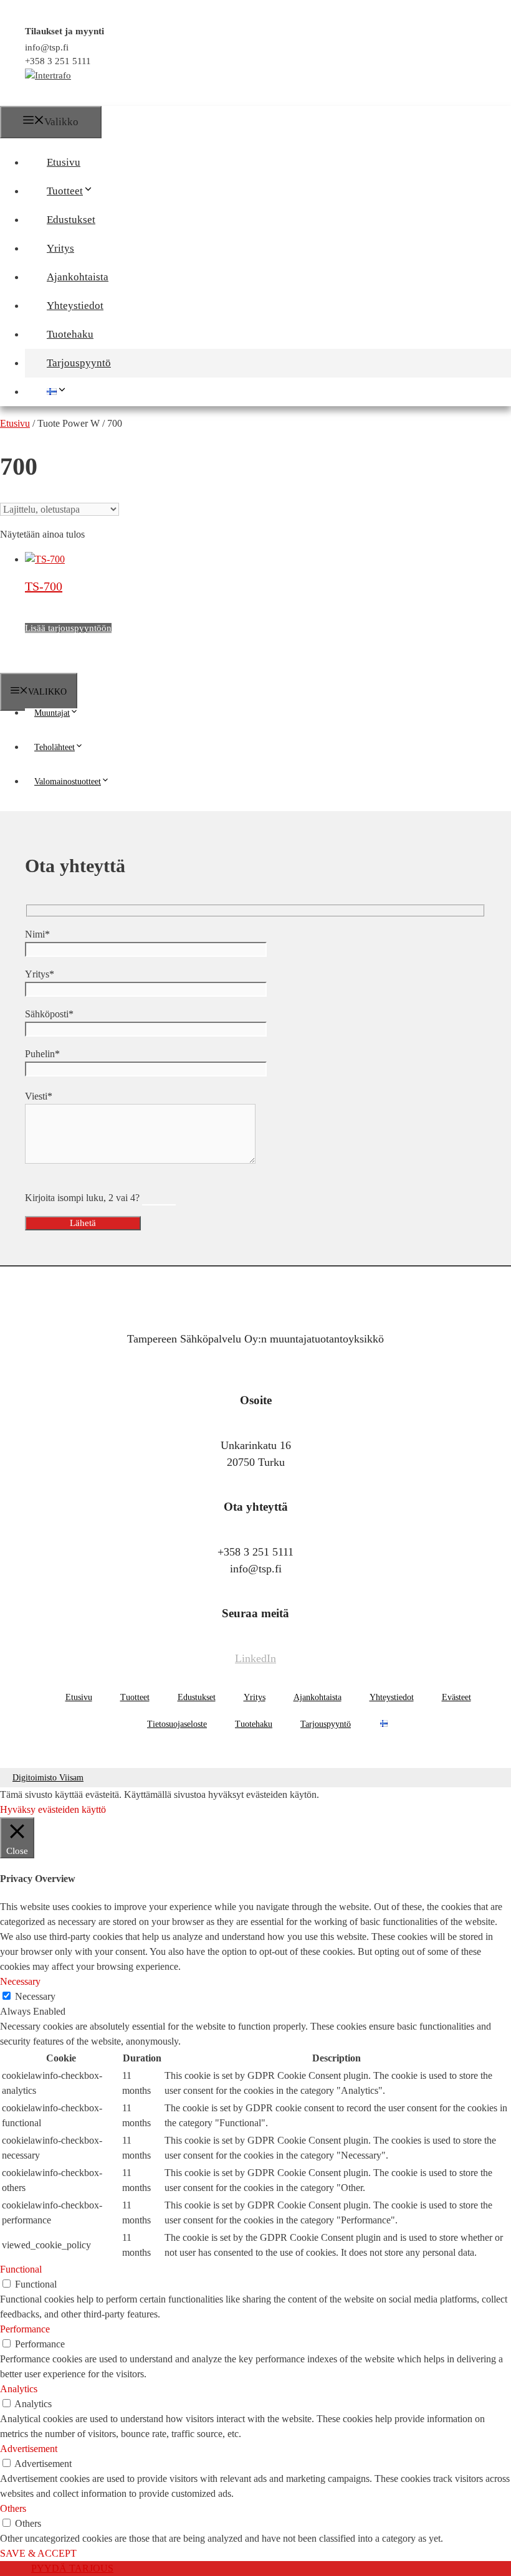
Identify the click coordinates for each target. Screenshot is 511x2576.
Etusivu (64, 162)
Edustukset (71, 220)
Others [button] (13, 2508)
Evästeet (456, 1697)
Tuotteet (65, 191)
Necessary (35, 1996)
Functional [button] (21, 2269)
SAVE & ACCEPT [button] (38, 2553)
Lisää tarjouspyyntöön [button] (68, 628)
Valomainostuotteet (68, 782)
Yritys (60, 248)
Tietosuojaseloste (177, 1724)
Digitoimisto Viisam (48, 1778)
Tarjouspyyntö (79, 363)
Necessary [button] (20, 1981)
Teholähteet (55, 747)
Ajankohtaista (78, 277)
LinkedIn (255, 1658)
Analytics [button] (19, 2389)
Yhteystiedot (75, 306)
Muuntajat (52, 713)
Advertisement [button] (29, 2449)
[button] (99, 191)
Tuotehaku (70, 334)
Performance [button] (25, 2329)
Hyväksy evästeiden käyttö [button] (53, 1809)
